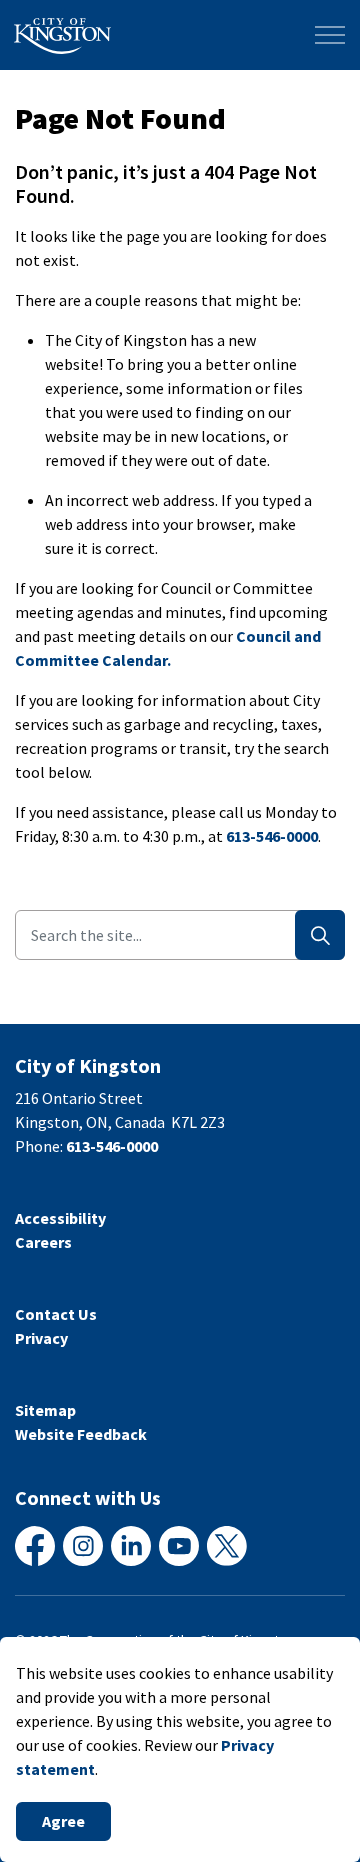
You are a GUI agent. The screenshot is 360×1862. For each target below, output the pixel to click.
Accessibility (60, 1218)
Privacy (41, 1338)
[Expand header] (330, 35)
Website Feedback (81, 1434)
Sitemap (45, 1410)
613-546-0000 (272, 836)
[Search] (320, 935)
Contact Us (56, 1314)
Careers (43, 1242)
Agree (63, 1821)
